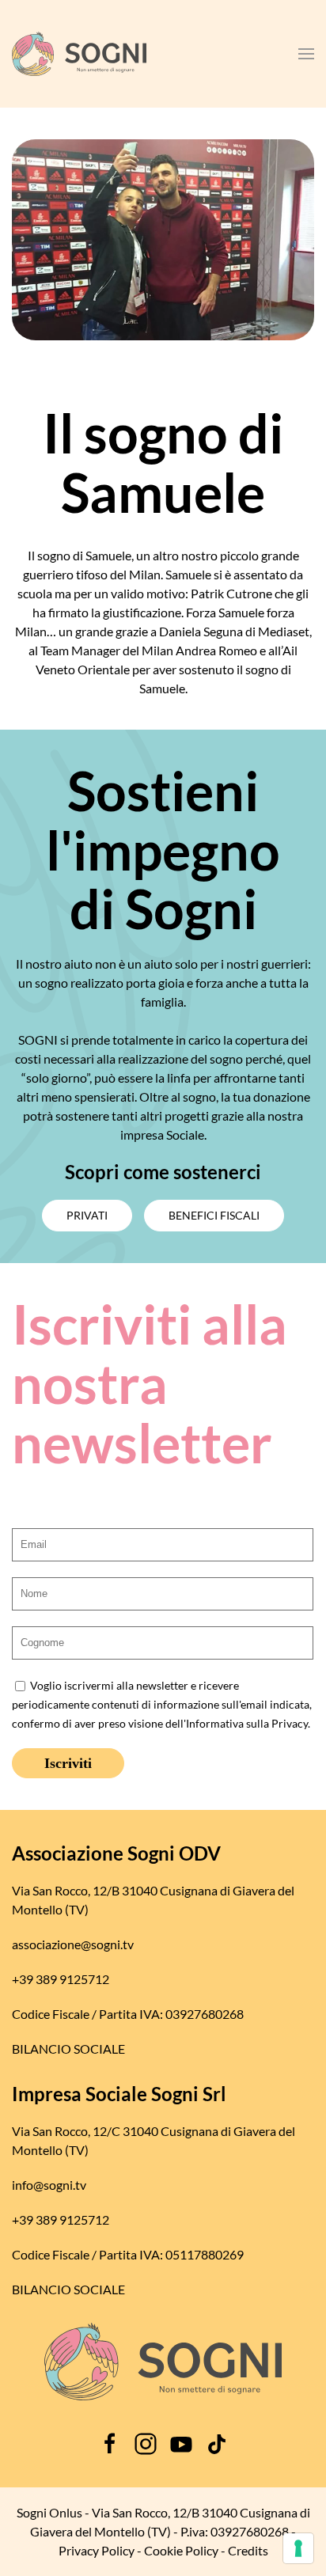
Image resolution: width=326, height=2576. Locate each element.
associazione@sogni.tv (73, 1944)
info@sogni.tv (49, 2185)
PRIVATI (87, 1215)
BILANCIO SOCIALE (68, 2049)
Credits (248, 2550)
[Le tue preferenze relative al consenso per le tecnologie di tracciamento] (298, 2548)
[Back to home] (79, 54)
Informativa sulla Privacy (247, 1724)
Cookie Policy (181, 2550)
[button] (306, 54)
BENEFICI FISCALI (214, 1215)
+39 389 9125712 (61, 1979)
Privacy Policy (97, 2550)
